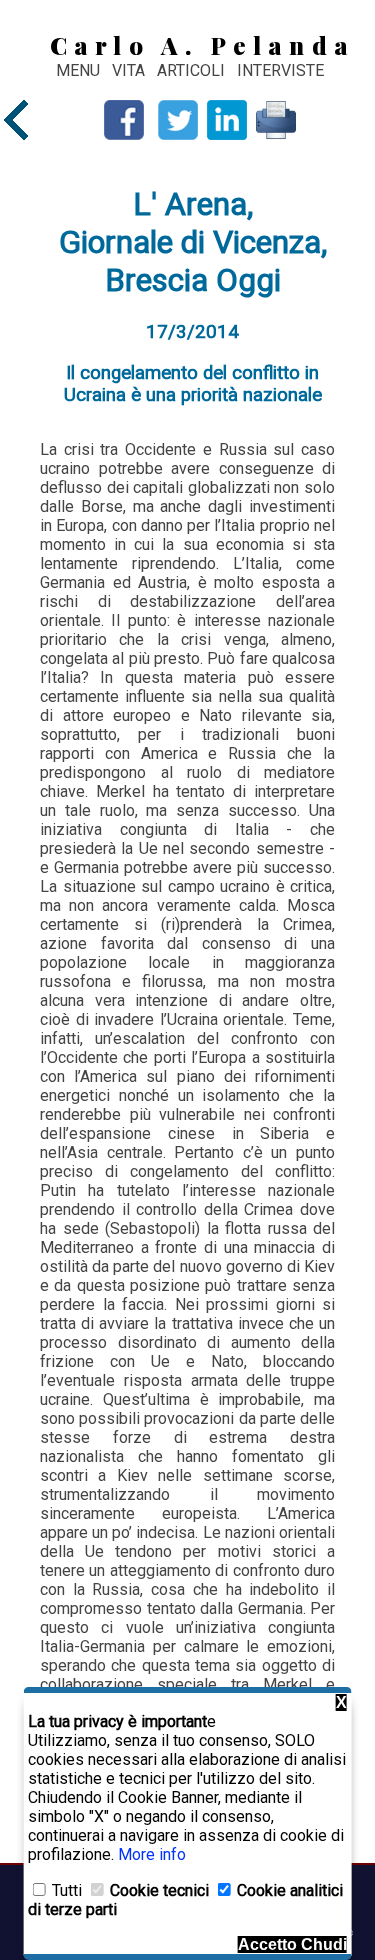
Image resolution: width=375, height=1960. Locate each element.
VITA (130, 70)
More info (152, 1854)
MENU (78, 70)
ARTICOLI (193, 70)
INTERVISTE (280, 70)
